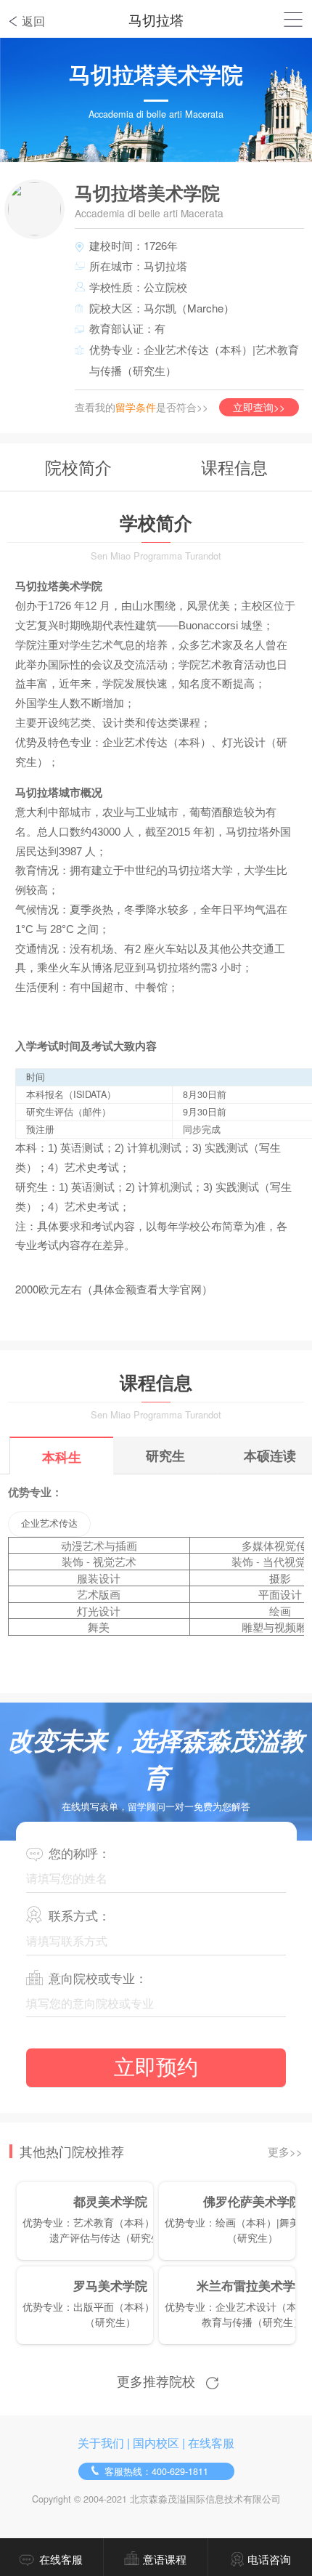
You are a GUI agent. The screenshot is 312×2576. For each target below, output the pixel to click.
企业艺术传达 (49, 1523)
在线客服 (211, 2443)
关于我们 (101, 2443)
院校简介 (78, 467)
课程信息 (234, 467)
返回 (33, 21)
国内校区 (156, 2443)
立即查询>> (259, 407)
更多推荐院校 (156, 2381)
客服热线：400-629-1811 (156, 2471)
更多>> (285, 2151)
